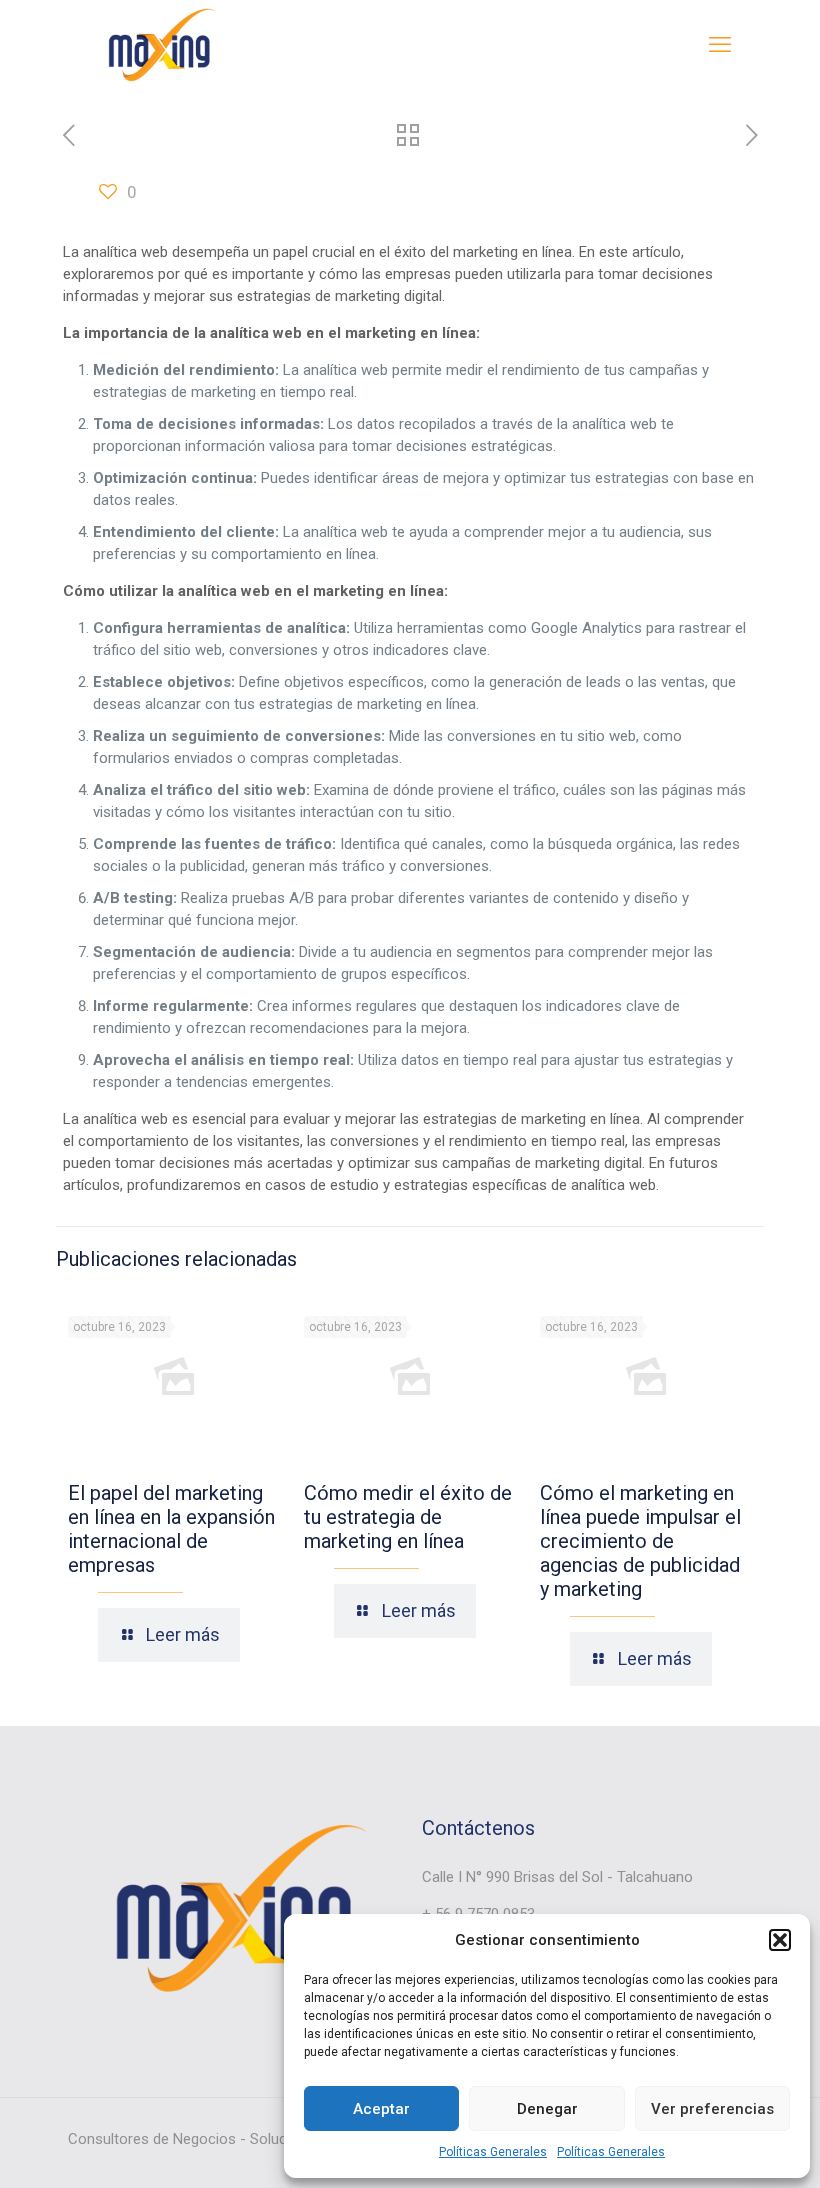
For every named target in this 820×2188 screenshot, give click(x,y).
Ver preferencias (712, 2109)
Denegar (547, 2109)
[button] (780, 1940)
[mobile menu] (720, 45)
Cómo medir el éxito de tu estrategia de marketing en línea (408, 1517)
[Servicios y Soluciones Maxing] (159, 45)
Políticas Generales (493, 2152)
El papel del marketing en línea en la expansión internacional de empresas (171, 1529)
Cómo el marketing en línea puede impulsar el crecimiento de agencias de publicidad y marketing (640, 1541)
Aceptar (381, 2109)
